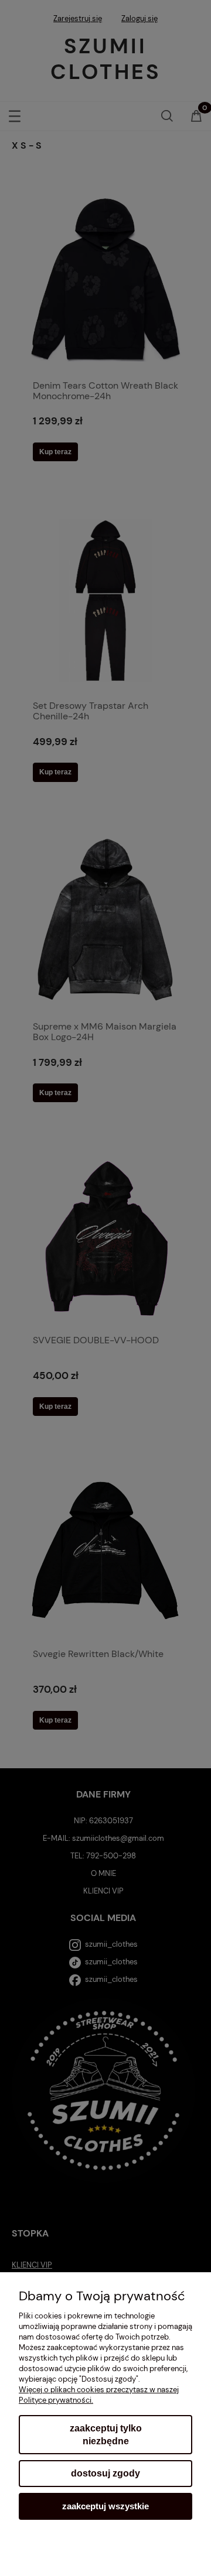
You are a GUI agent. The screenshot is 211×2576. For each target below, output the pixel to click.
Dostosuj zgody (105, 2473)
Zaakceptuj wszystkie (105, 2506)
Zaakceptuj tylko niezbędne (106, 2435)
